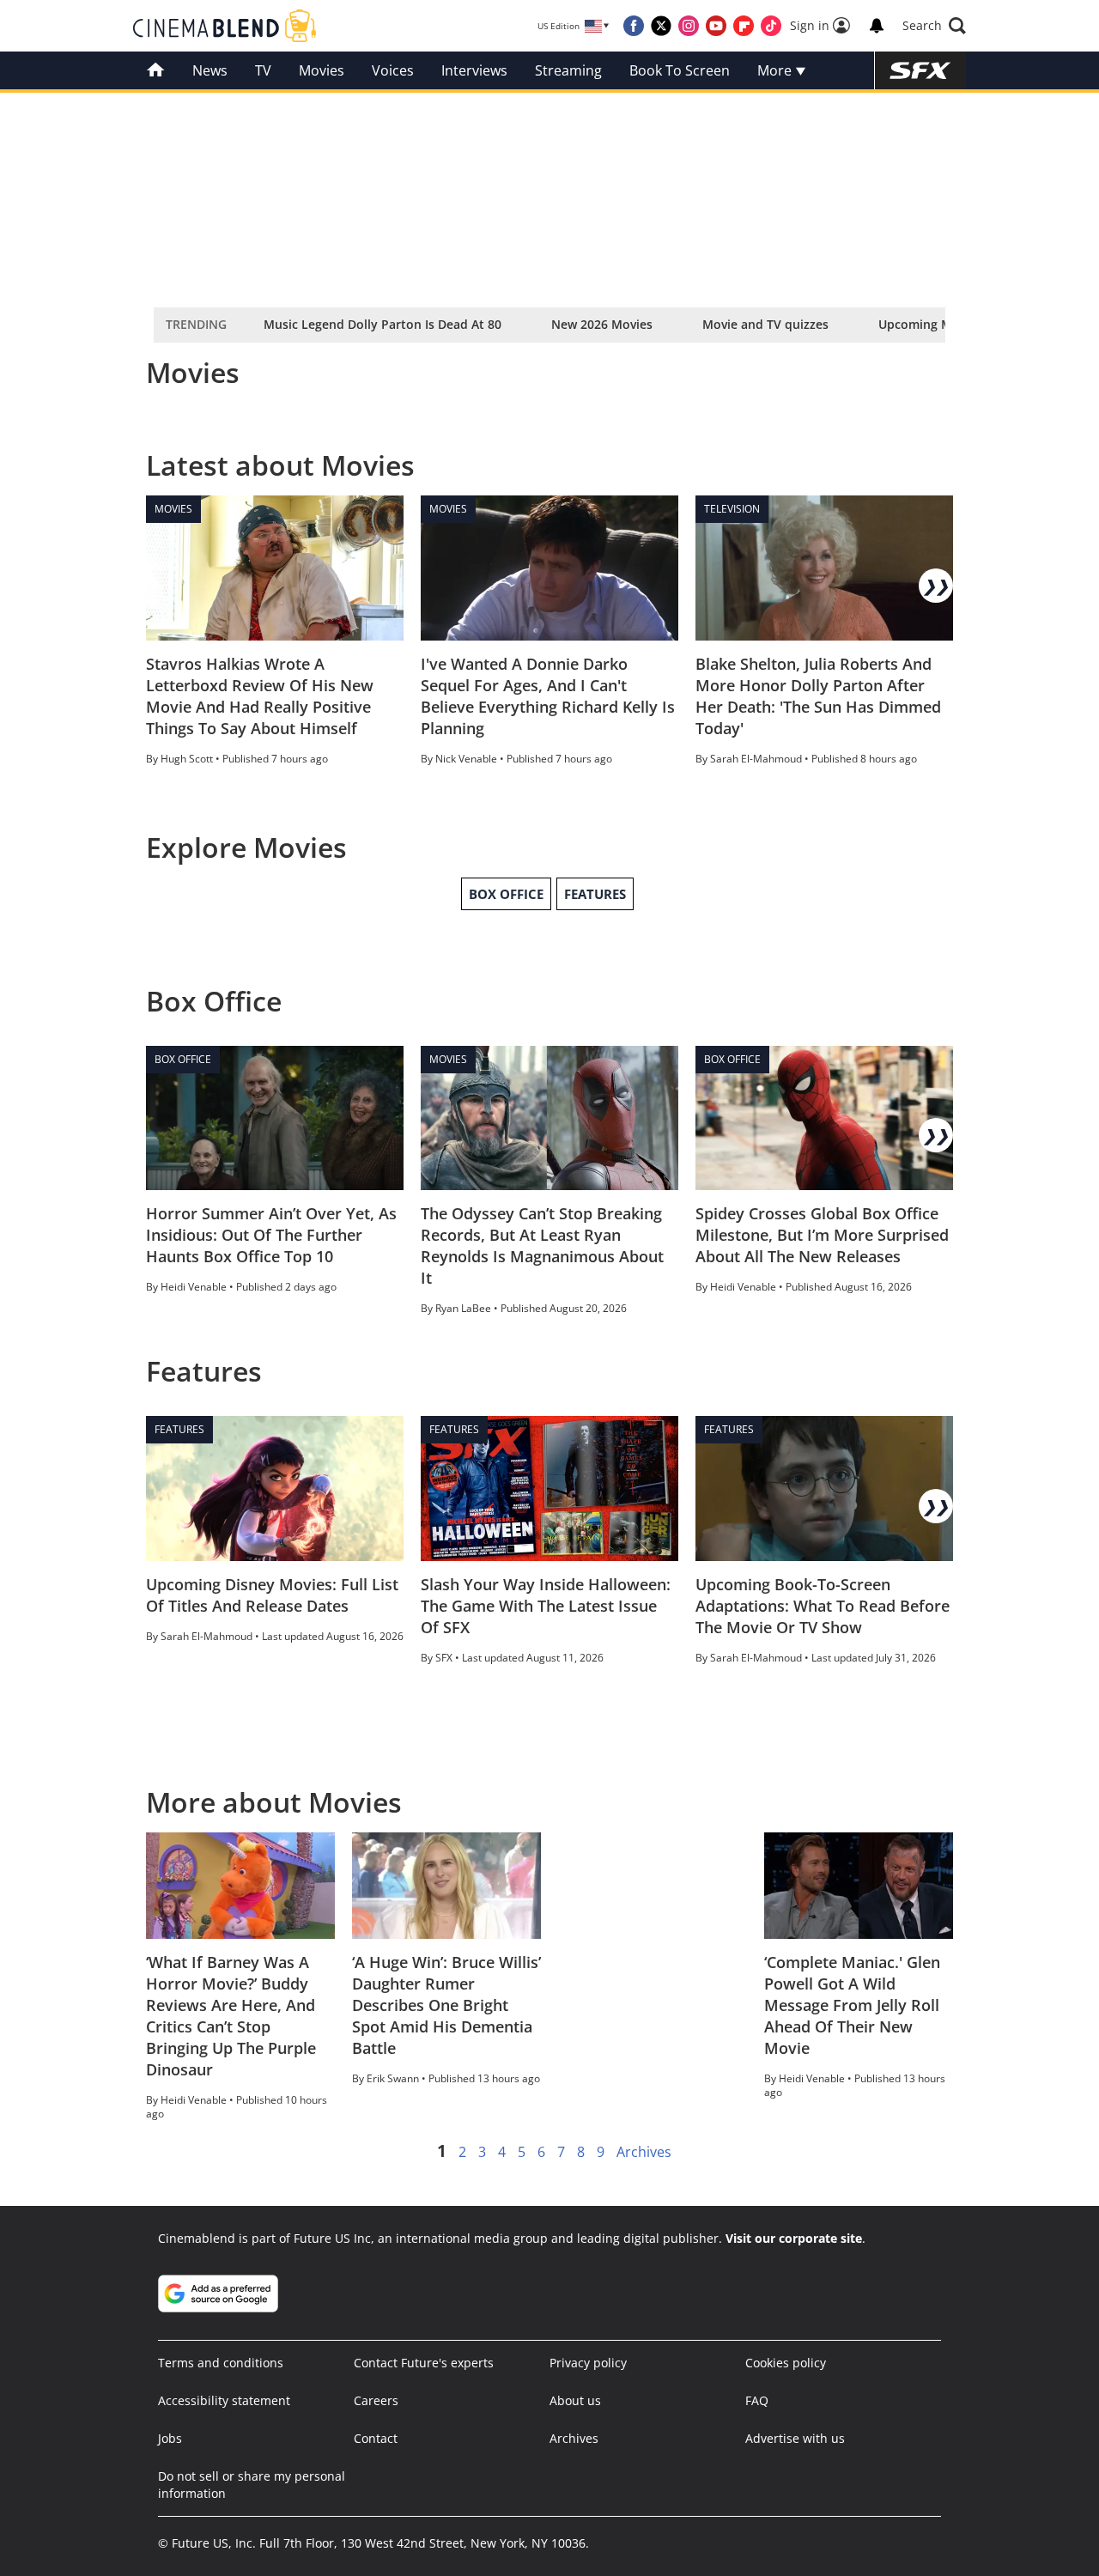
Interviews (474, 70)
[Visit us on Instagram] (689, 26)
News (210, 70)
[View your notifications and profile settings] (877, 26)
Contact (376, 2438)
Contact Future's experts (424, 2363)
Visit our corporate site (794, 2238)
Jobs (170, 2438)
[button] (934, 26)
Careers (376, 2400)
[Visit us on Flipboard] (744, 26)
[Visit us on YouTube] (716, 26)
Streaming (568, 70)
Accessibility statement (224, 2400)
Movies (322, 70)
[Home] (156, 70)
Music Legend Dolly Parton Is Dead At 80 (383, 324)
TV (263, 70)
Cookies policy (786, 2363)
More (776, 70)
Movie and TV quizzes (765, 324)
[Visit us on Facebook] (634, 26)
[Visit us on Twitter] (661, 26)
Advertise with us (795, 2438)
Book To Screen (680, 70)
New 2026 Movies (602, 324)
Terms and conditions (221, 2363)
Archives (644, 2152)
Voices (393, 70)
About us (575, 2400)
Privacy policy (588, 2363)
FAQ (757, 2400)
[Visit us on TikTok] (771, 26)
